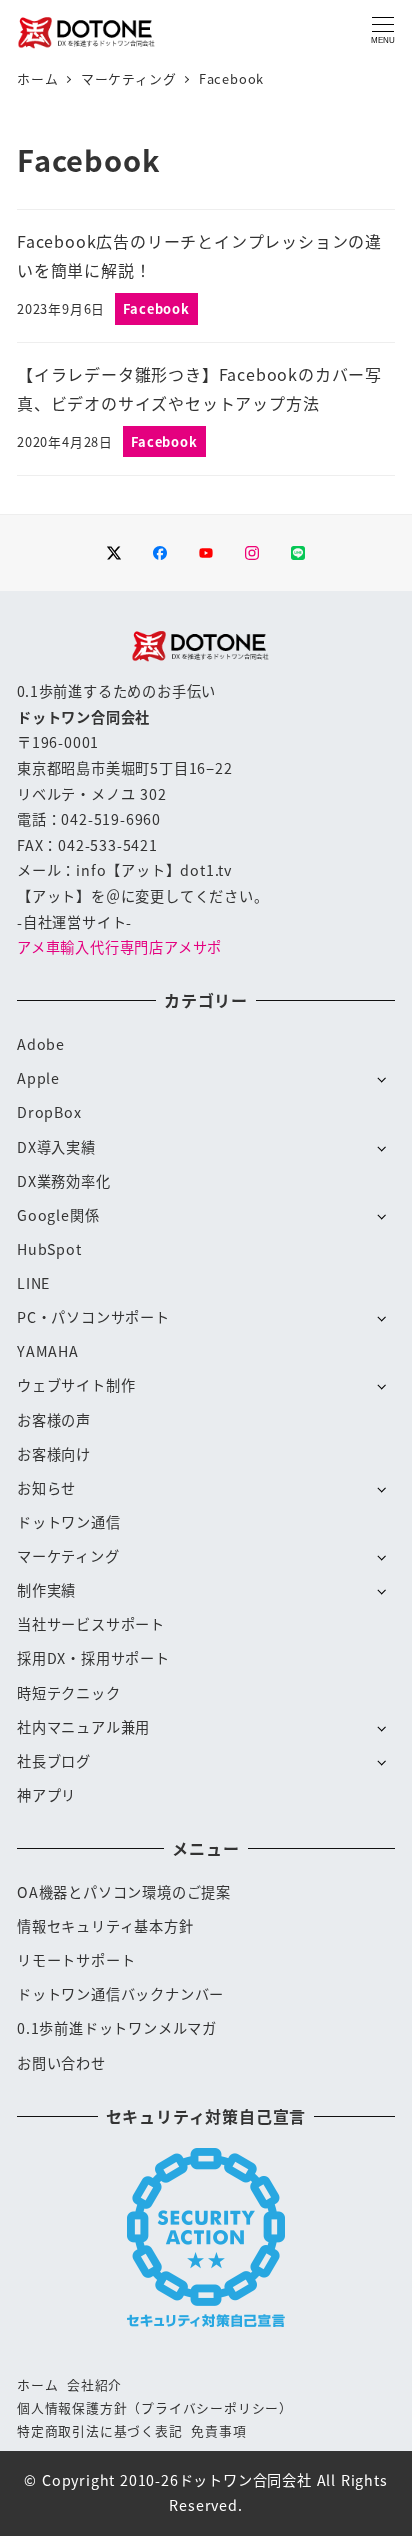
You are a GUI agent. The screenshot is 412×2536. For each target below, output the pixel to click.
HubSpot (49, 1249)
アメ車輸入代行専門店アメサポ (119, 947)
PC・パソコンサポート (93, 1317)
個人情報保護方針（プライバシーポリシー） (155, 2407)
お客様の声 (54, 1420)
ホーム (37, 2384)
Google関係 (58, 1215)
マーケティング (68, 1556)
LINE (33, 1283)
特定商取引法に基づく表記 (100, 2430)
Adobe (41, 1044)
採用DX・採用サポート (93, 1658)
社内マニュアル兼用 (83, 1727)
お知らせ (46, 1488)
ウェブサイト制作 (76, 1385)
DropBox (49, 1112)
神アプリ (46, 1795)
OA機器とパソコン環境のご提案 (124, 1892)
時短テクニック (69, 1693)
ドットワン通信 (69, 1522)
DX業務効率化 (64, 1181)
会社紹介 (94, 2384)
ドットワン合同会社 (245, 2480)
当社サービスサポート (91, 1624)
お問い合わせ (61, 2063)
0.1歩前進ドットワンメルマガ (117, 2028)
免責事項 (218, 2430)
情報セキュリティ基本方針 (105, 1926)
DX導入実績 (56, 1147)
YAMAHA (48, 1351)
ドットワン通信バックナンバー (120, 1994)
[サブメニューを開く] (382, 1078)
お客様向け (54, 1454)
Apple (38, 1078)
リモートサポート (76, 1960)
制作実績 (46, 1590)
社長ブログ (54, 1761)
